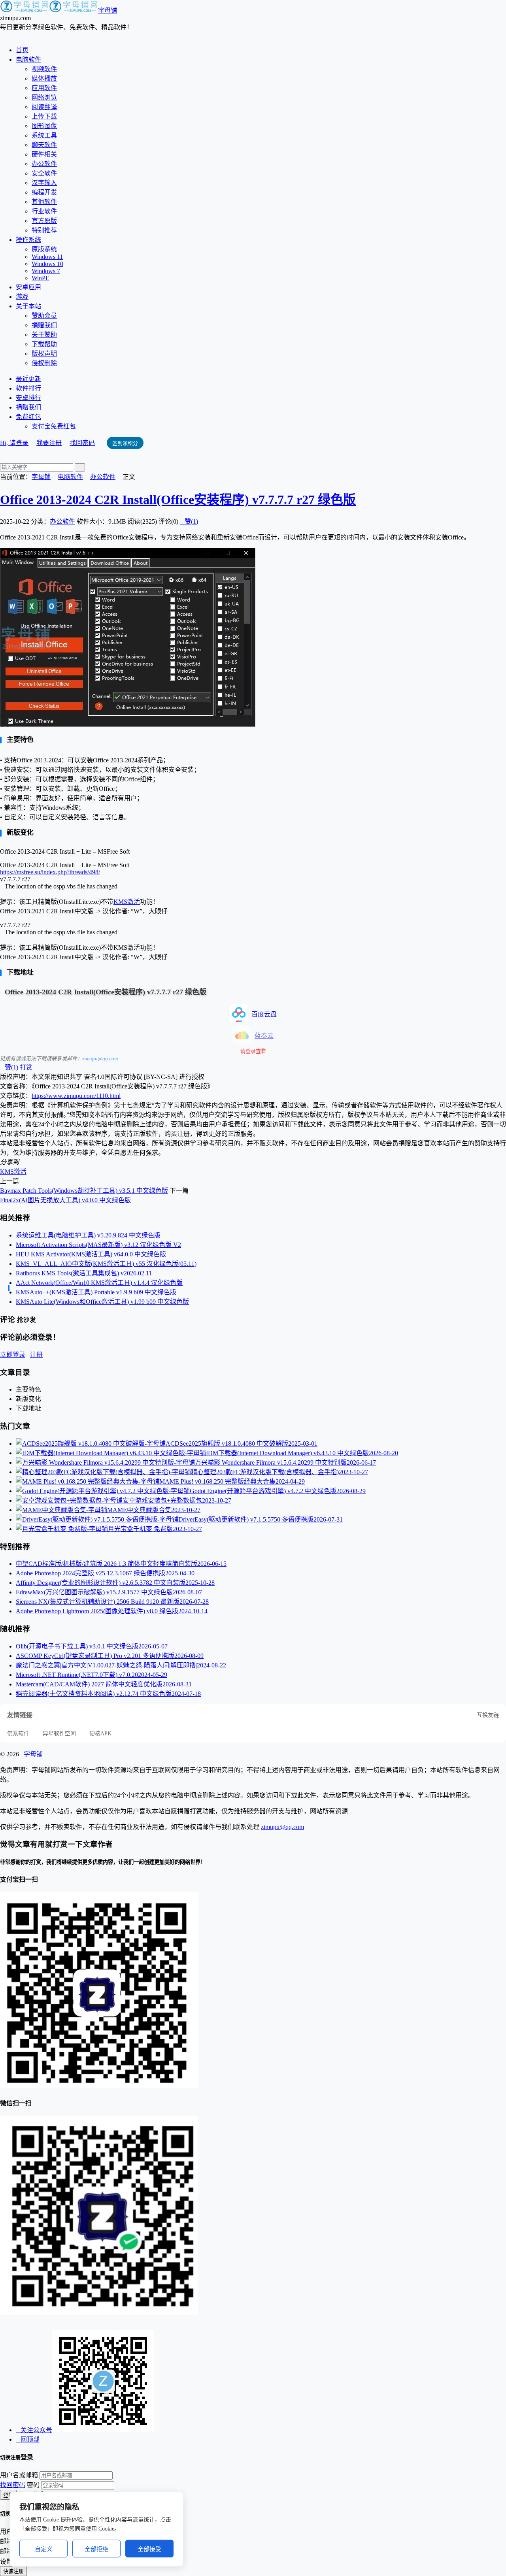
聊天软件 (44, 145)
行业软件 (44, 211)
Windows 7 (46, 271)
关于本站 (28, 306)
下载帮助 (44, 344)
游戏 (22, 297)
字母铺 (108, 10)
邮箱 (6, 2541)
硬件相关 (44, 154)
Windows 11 (47, 257)
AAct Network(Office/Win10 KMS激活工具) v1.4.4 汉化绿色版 (99, 1283)
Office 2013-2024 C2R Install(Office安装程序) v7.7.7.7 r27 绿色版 (178, 500)
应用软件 (44, 88)
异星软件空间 (59, 1734)
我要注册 (49, 443)
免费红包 (28, 417)
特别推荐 (44, 230)
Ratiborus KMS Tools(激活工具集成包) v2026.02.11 (84, 1273)
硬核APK (100, 1734)
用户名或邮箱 (19, 2475)
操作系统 (28, 240)
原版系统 (44, 249)
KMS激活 (127, 902)
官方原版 (44, 221)
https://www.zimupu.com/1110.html (76, 1096)
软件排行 (28, 388)
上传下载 (44, 116)
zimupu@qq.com (100, 1059)
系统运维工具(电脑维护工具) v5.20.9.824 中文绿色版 (88, 1235)
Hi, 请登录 (14, 443)
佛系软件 (18, 1734)
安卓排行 (28, 398)
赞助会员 (44, 316)
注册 (36, 1355)
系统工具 (44, 135)
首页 (22, 50)
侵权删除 (44, 363)
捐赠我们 (44, 325)
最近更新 (28, 379)
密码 (33, 2485)
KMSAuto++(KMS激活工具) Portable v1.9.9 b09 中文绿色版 (96, 1292)
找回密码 (82, 443)
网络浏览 (44, 97)
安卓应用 (28, 287)
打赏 (26, 1067)
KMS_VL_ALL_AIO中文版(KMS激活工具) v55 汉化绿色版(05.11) (106, 1264)
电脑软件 (28, 59)
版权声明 (44, 354)
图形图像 (44, 126)
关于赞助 (44, 335)
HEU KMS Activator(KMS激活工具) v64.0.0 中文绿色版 (91, 1254)
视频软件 (44, 69)
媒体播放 (44, 78)
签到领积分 (125, 443)
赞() (189, 521)
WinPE (41, 278)
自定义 (44, 2549)
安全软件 (44, 173)
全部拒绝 (96, 2549)
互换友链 (488, 1715)
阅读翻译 (44, 107)
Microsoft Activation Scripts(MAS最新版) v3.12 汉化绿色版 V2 (98, 1245)
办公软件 (44, 164)
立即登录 (13, 1355)
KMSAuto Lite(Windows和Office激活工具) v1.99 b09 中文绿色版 (102, 1302)
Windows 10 (47, 264)
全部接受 (149, 2549)
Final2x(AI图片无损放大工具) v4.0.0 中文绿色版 (65, 1200)
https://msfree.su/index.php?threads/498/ (50, 872)
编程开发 (44, 192)
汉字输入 (44, 183)
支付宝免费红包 (54, 426)
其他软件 (44, 202)
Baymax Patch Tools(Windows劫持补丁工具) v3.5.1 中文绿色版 (84, 1191)
